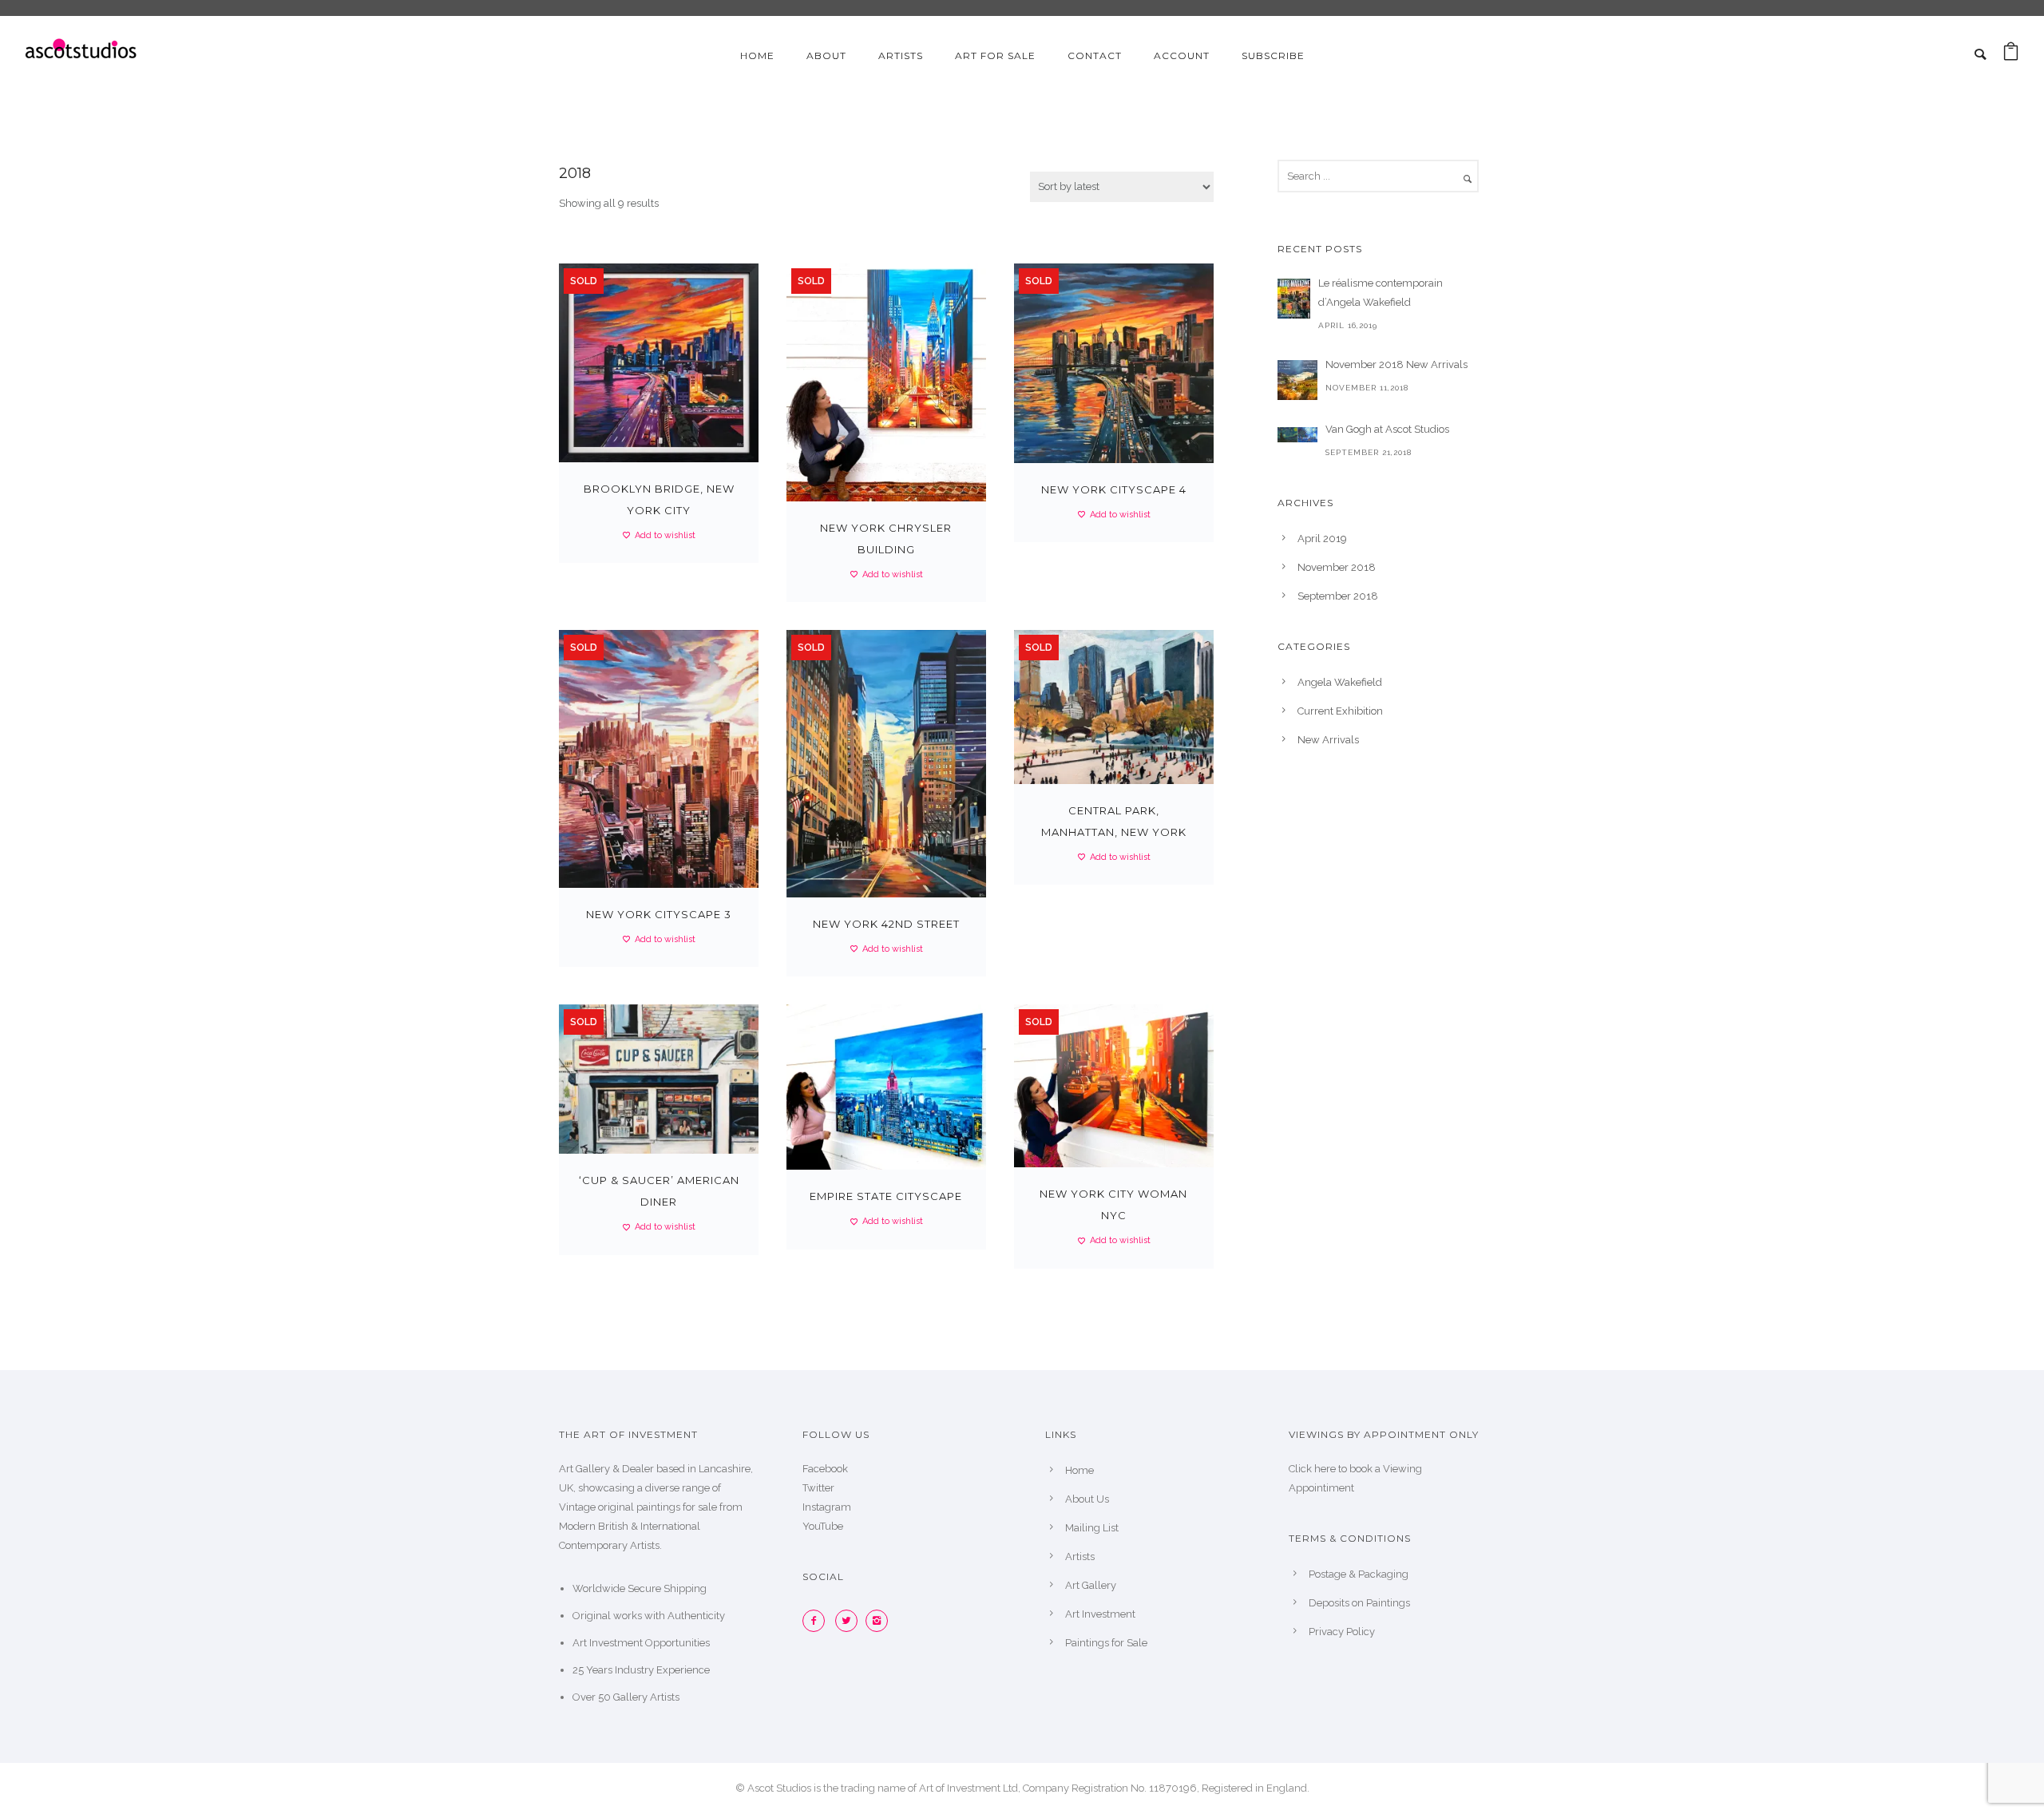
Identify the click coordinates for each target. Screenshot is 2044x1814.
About (826, 55)
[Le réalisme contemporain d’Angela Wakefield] (1294, 299)
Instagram (827, 1507)
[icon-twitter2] (850, 1621)
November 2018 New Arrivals (1396, 364)
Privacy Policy (1342, 1632)
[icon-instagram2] (881, 1621)
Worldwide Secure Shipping (640, 1588)
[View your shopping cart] (2011, 55)
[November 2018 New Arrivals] (1297, 380)
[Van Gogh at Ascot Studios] (1297, 434)
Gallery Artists (646, 1697)
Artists (901, 55)
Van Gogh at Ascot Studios (1387, 429)
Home (757, 55)
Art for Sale (995, 55)
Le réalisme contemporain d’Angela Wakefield (1380, 293)
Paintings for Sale (1106, 1643)
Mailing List (1092, 1528)
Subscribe (1273, 55)
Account (1182, 55)
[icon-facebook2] (818, 1621)
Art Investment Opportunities (641, 1643)
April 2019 (1322, 539)
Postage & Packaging (1359, 1574)
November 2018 (1337, 567)
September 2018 (1338, 596)
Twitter (818, 1488)
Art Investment (1100, 1614)
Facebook (825, 1469)
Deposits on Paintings (1359, 1603)
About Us (1087, 1499)
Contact (1095, 55)
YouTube (823, 1526)
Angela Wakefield (1340, 682)
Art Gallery (1091, 1585)
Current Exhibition (1340, 711)
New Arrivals (1328, 740)
